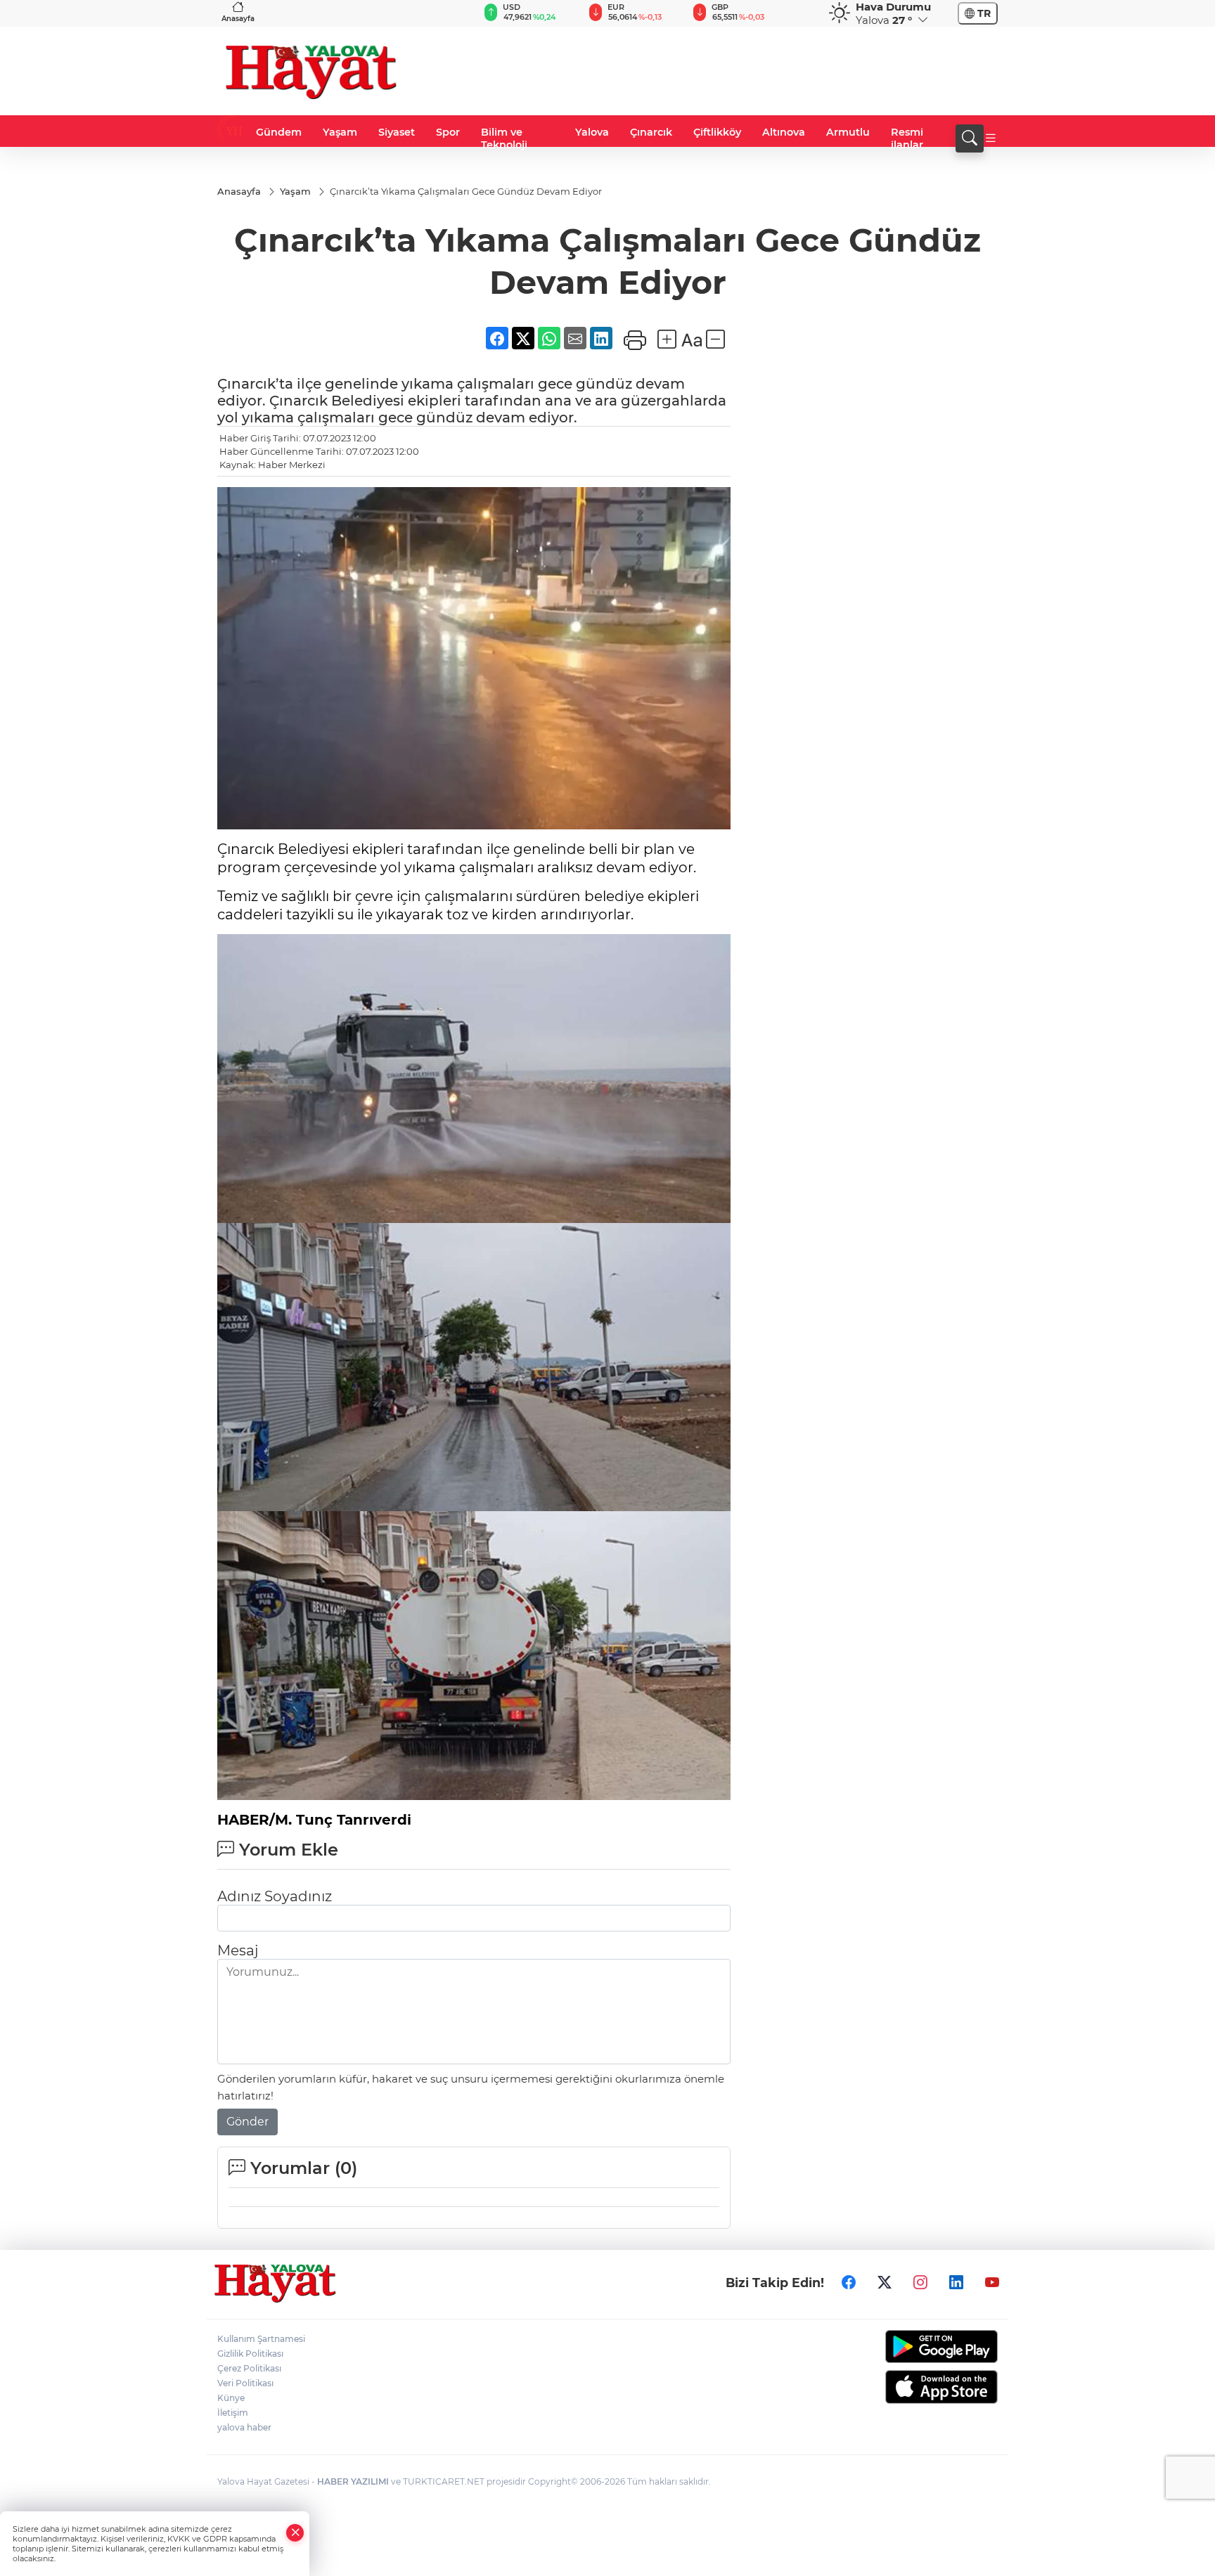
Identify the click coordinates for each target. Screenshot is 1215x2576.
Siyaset (397, 132)
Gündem (279, 132)
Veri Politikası (245, 2383)
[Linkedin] (956, 2282)
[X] (885, 2282)
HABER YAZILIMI (353, 2481)
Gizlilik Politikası (250, 2354)
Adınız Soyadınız (275, 1896)
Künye (231, 2398)
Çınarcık (651, 132)
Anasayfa (238, 19)
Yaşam (340, 132)
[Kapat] (295, 2533)
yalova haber (244, 2427)
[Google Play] (908, 2347)
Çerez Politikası (249, 2368)
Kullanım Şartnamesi (261, 2339)
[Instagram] (920, 2282)
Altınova (784, 132)
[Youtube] (992, 2282)
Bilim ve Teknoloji (504, 138)
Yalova (592, 132)
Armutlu (848, 132)
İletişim (233, 2413)
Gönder (247, 2122)
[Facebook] (849, 2282)
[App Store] (908, 2387)
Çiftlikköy (717, 132)
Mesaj (238, 1950)
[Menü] (991, 138)
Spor (448, 132)
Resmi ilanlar (907, 138)
